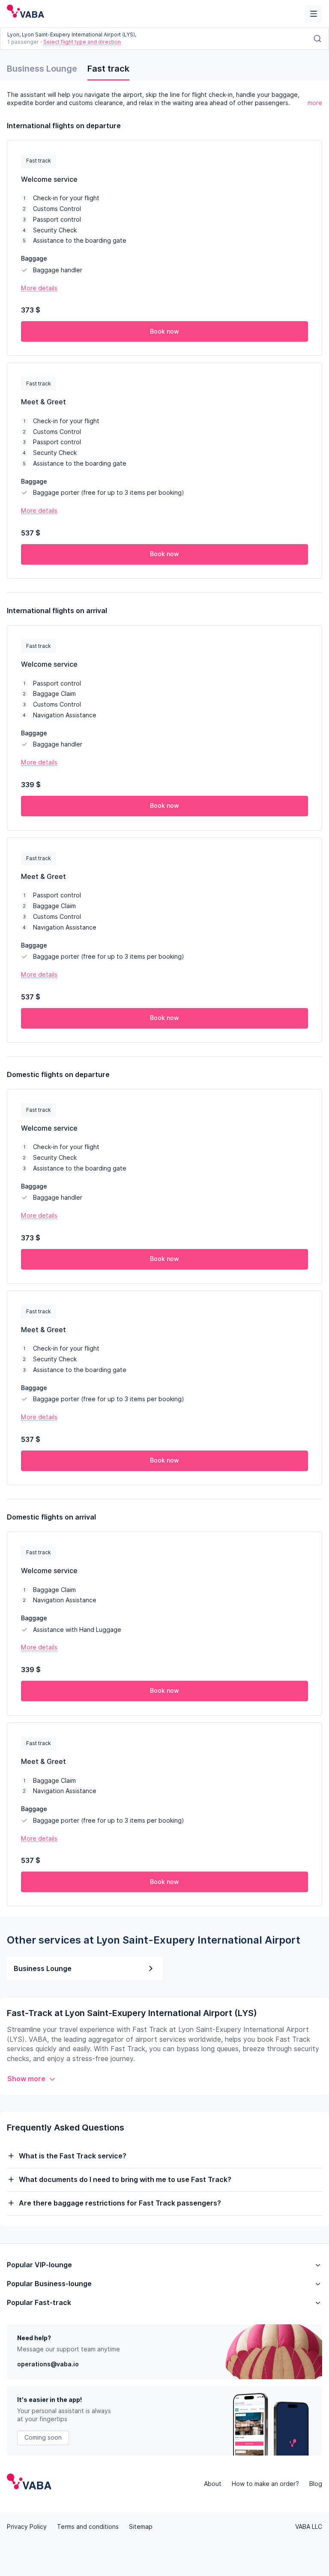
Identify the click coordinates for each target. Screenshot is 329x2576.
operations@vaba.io (48, 2364)
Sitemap (141, 2527)
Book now (164, 331)
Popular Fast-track (39, 2303)
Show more (26, 2079)
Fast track (108, 69)
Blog (316, 2484)
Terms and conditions (88, 2527)
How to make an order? (265, 2484)
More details (39, 288)
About (213, 2484)
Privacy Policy (27, 2527)
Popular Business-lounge (49, 2284)
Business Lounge (42, 69)
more (315, 103)
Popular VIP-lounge (39, 2265)
